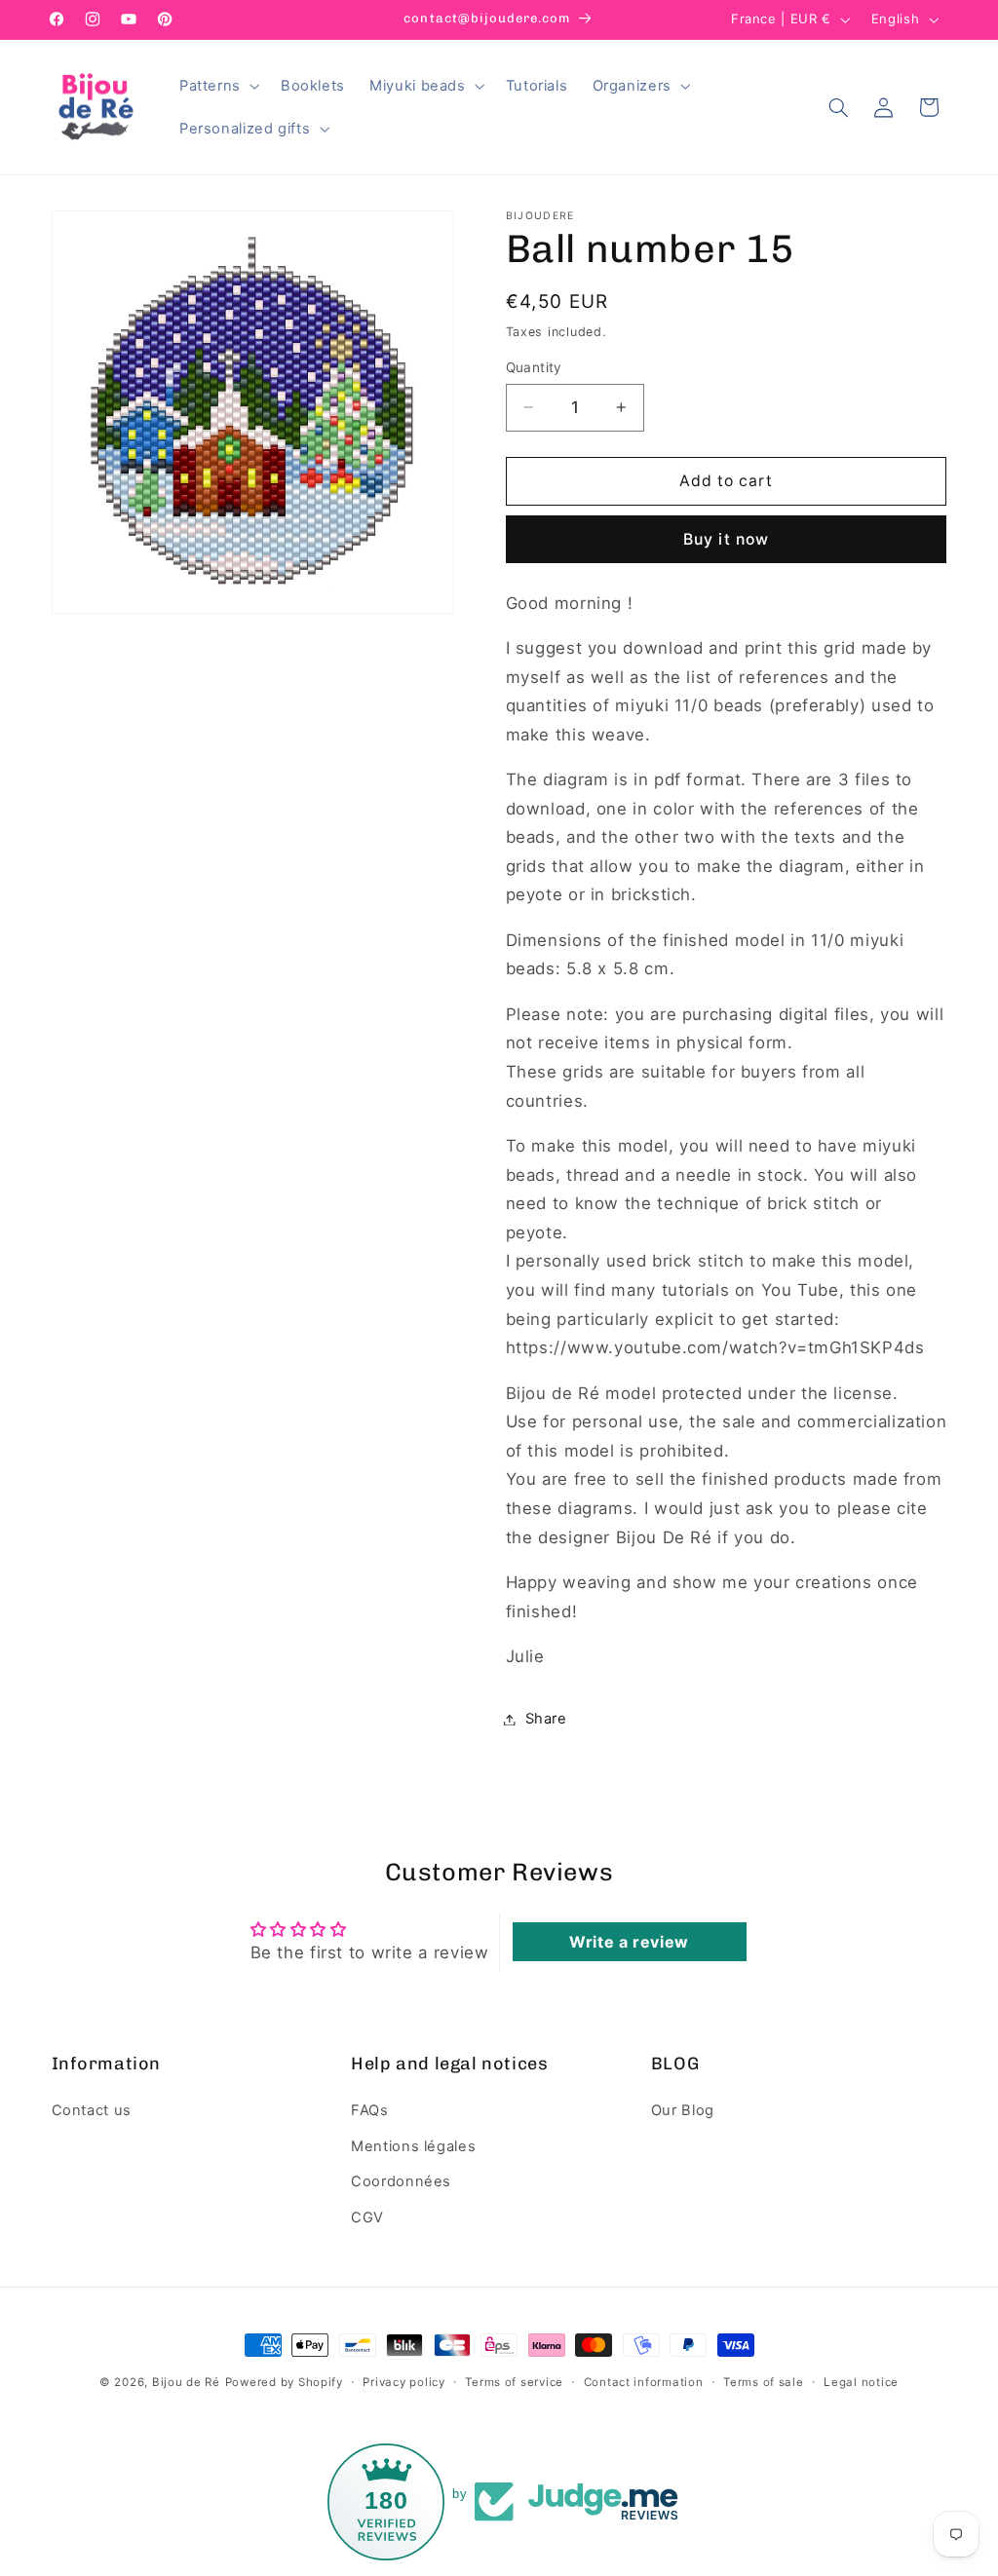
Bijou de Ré (186, 2382)
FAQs (370, 2110)
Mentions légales (413, 2146)
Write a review (629, 1942)
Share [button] (546, 1719)
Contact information (644, 2382)
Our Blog (683, 2110)
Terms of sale (764, 2382)
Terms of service (514, 2382)
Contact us (92, 2110)
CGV (367, 2217)
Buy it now (726, 539)
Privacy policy (403, 2382)
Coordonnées (401, 2181)
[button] (217, 86)
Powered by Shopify (284, 2382)
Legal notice (861, 2382)
